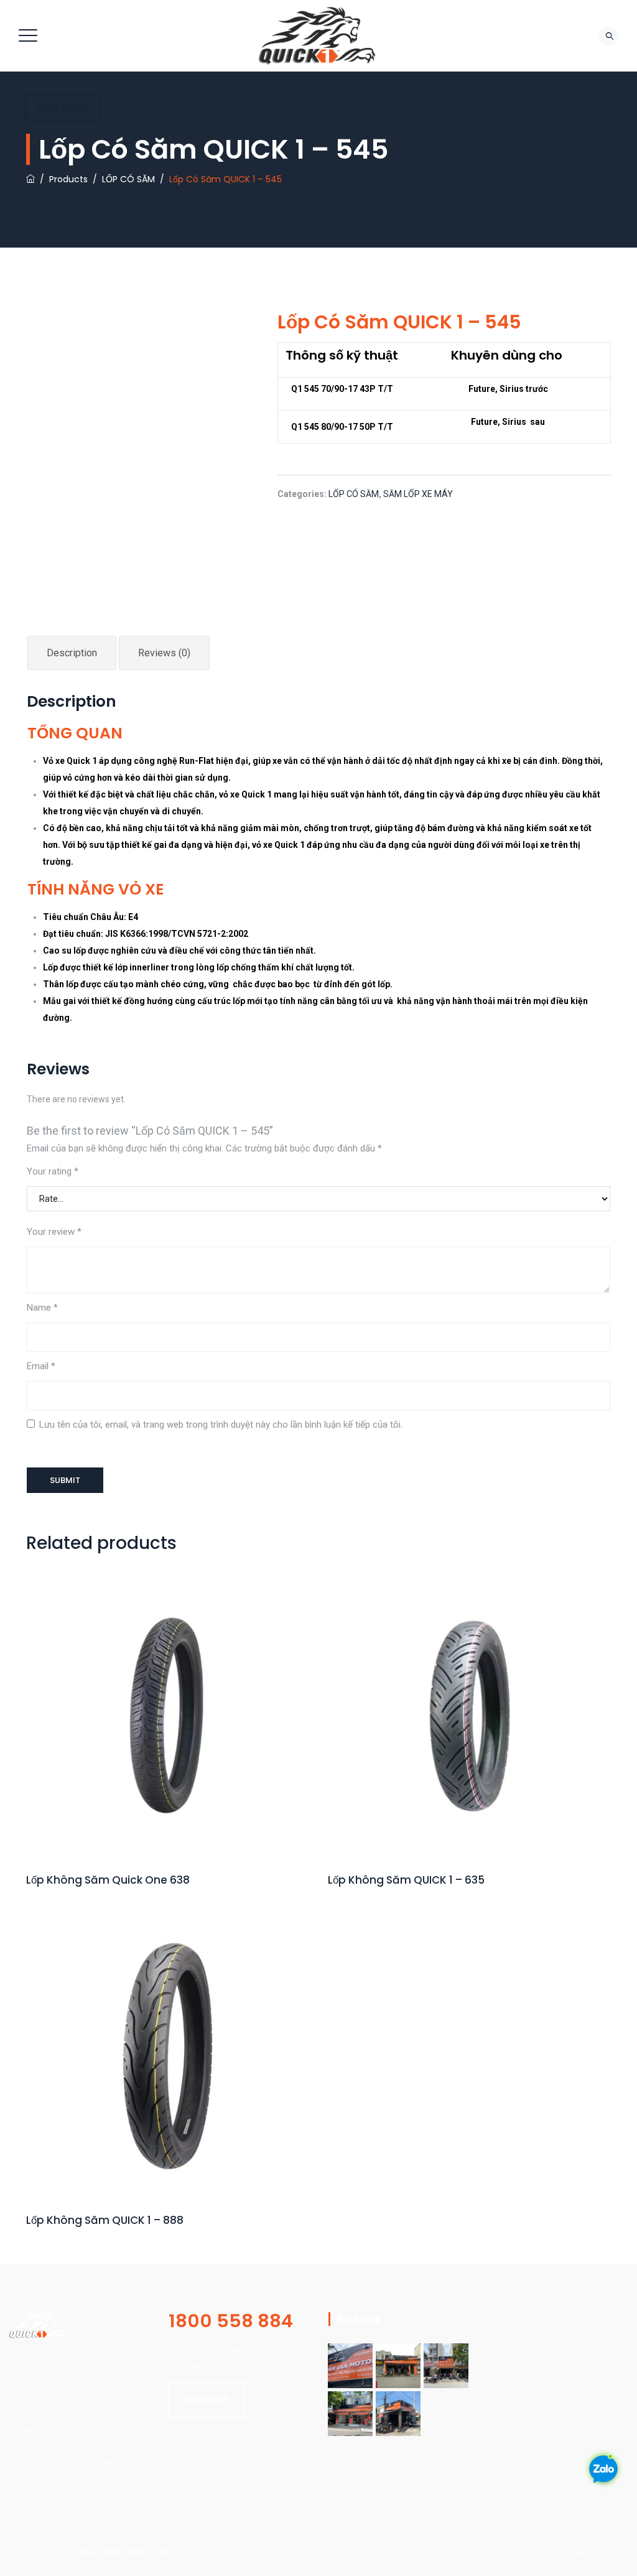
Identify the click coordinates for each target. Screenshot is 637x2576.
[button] (207, 2400)
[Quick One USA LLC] (317, 36)
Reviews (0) (164, 653)
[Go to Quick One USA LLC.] (30, 179)
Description (72, 653)
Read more (168, 1754)
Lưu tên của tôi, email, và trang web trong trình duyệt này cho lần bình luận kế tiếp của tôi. (221, 1425)
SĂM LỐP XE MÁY (418, 494)
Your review (54, 1232)
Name (42, 1308)
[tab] (72, 653)
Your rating (53, 1171)
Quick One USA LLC (118, 2552)
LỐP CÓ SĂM (354, 494)
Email (41, 1366)
